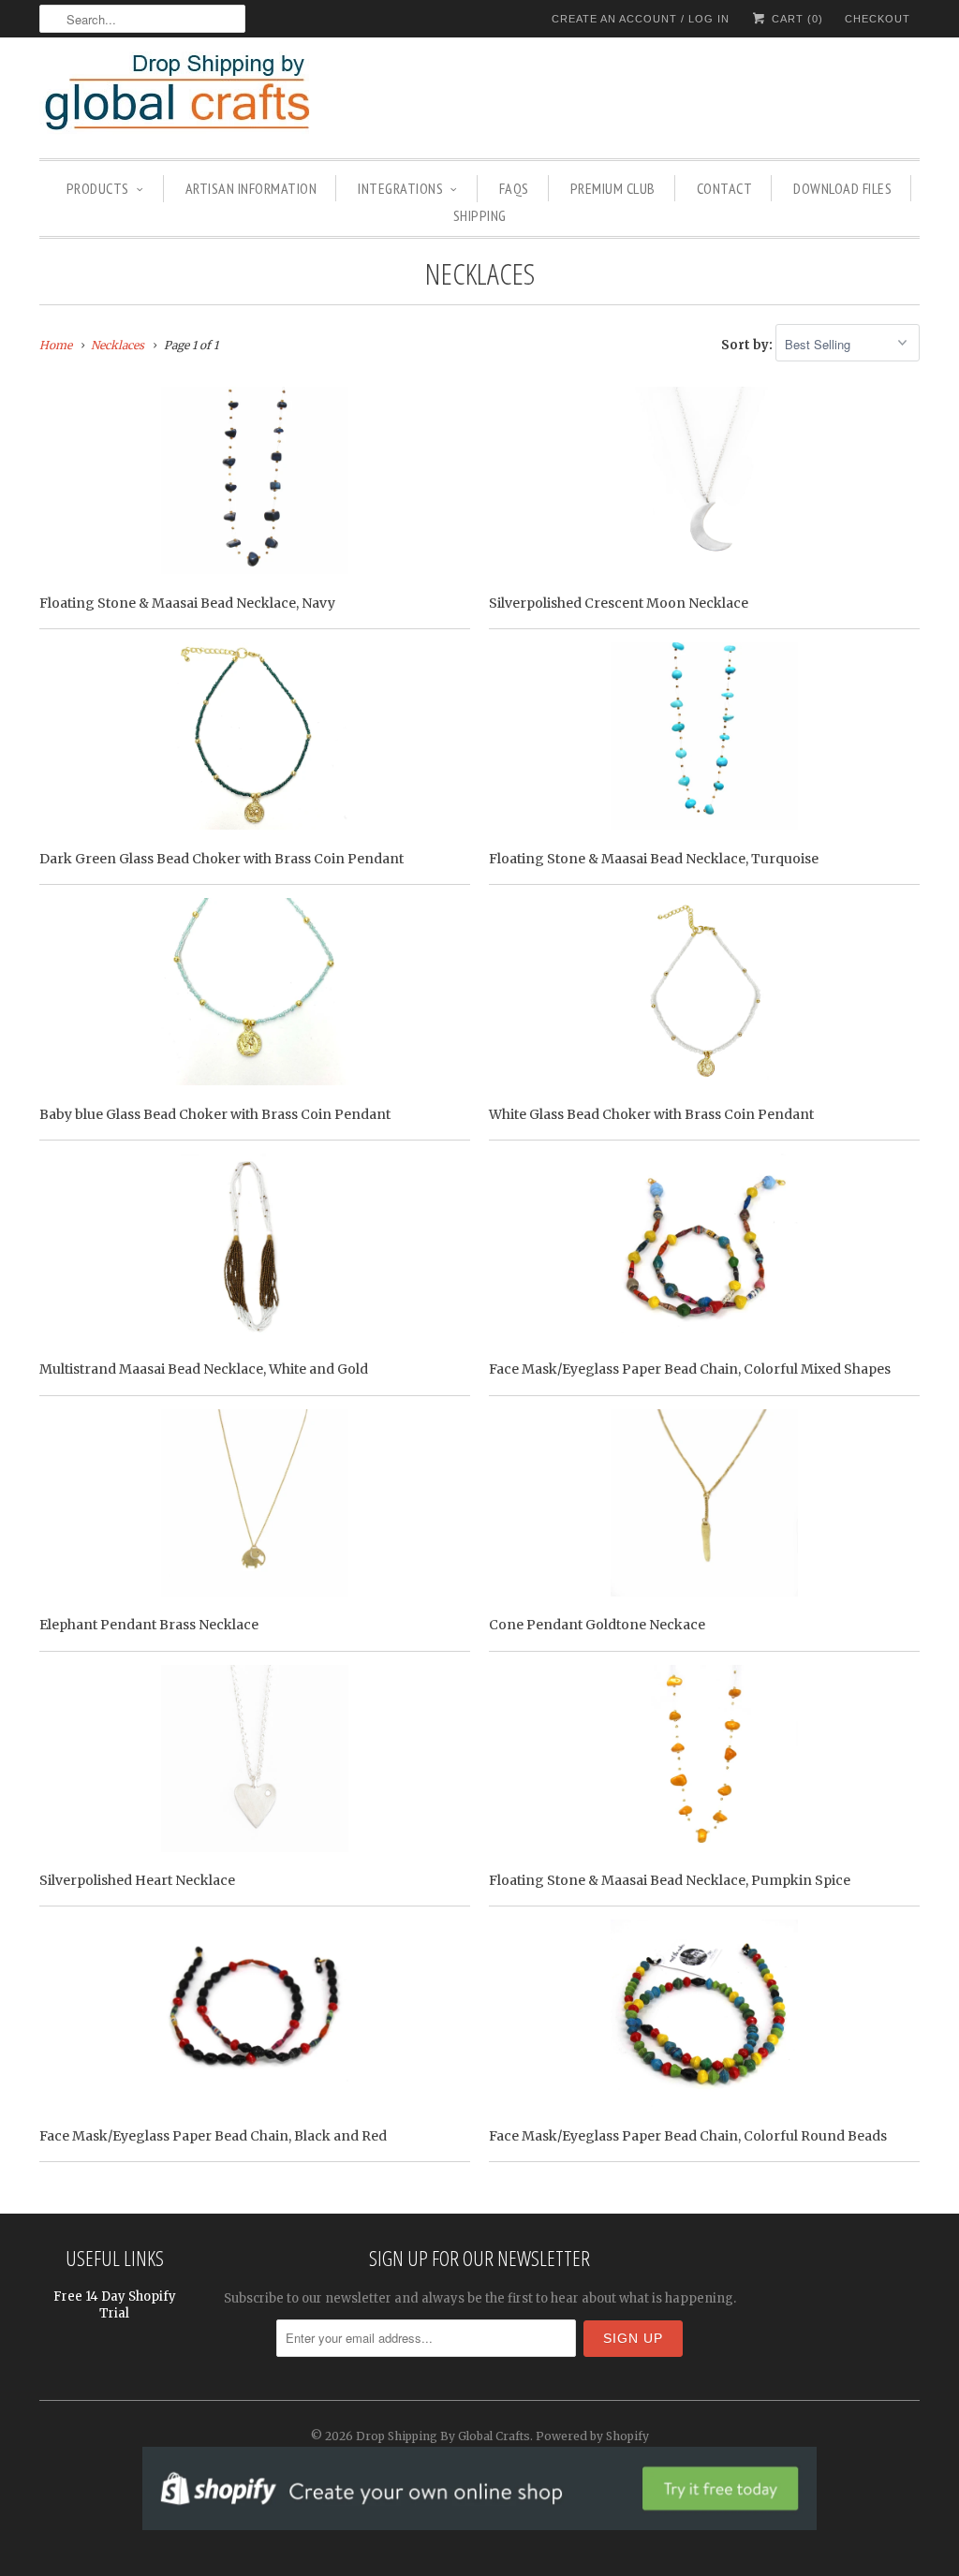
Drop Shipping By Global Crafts (443, 2436)
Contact (725, 188)
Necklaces (480, 273)
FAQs (514, 188)
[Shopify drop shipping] (479, 2520)
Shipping (480, 215)
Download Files (842, 188)
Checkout (878, 19)
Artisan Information (251, 188)
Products (98, 188)
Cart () (796, 19)
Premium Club (613, 188)
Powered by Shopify (592, 2436)
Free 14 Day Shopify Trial (115, 2305)
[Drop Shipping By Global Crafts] (208, 96)
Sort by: (748, 345)
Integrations (400, 188)
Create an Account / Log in (641, 19)
